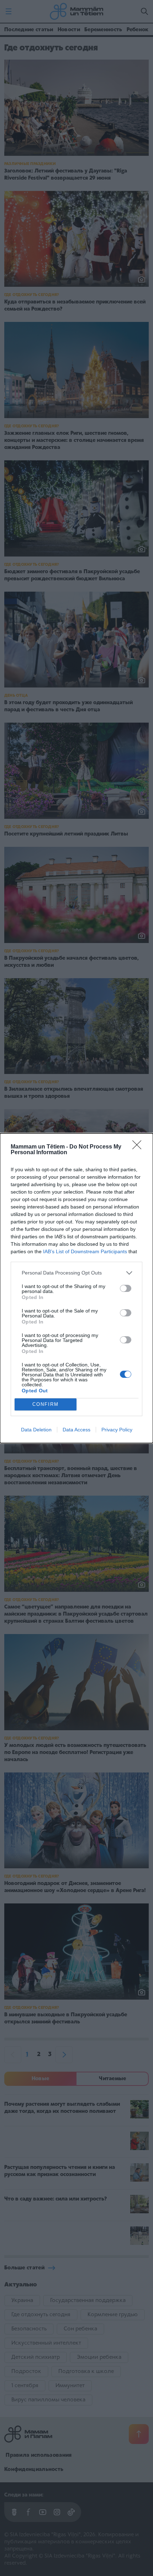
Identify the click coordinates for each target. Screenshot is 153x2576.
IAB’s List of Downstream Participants (85, 1251)
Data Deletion (36, 1430)
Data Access (76, 1430)
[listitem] (76, 1273)
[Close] (139, 1147)
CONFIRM (46, 1404)
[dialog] (76, 1288)
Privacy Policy (117, 1430)
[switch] (126, 1288)
